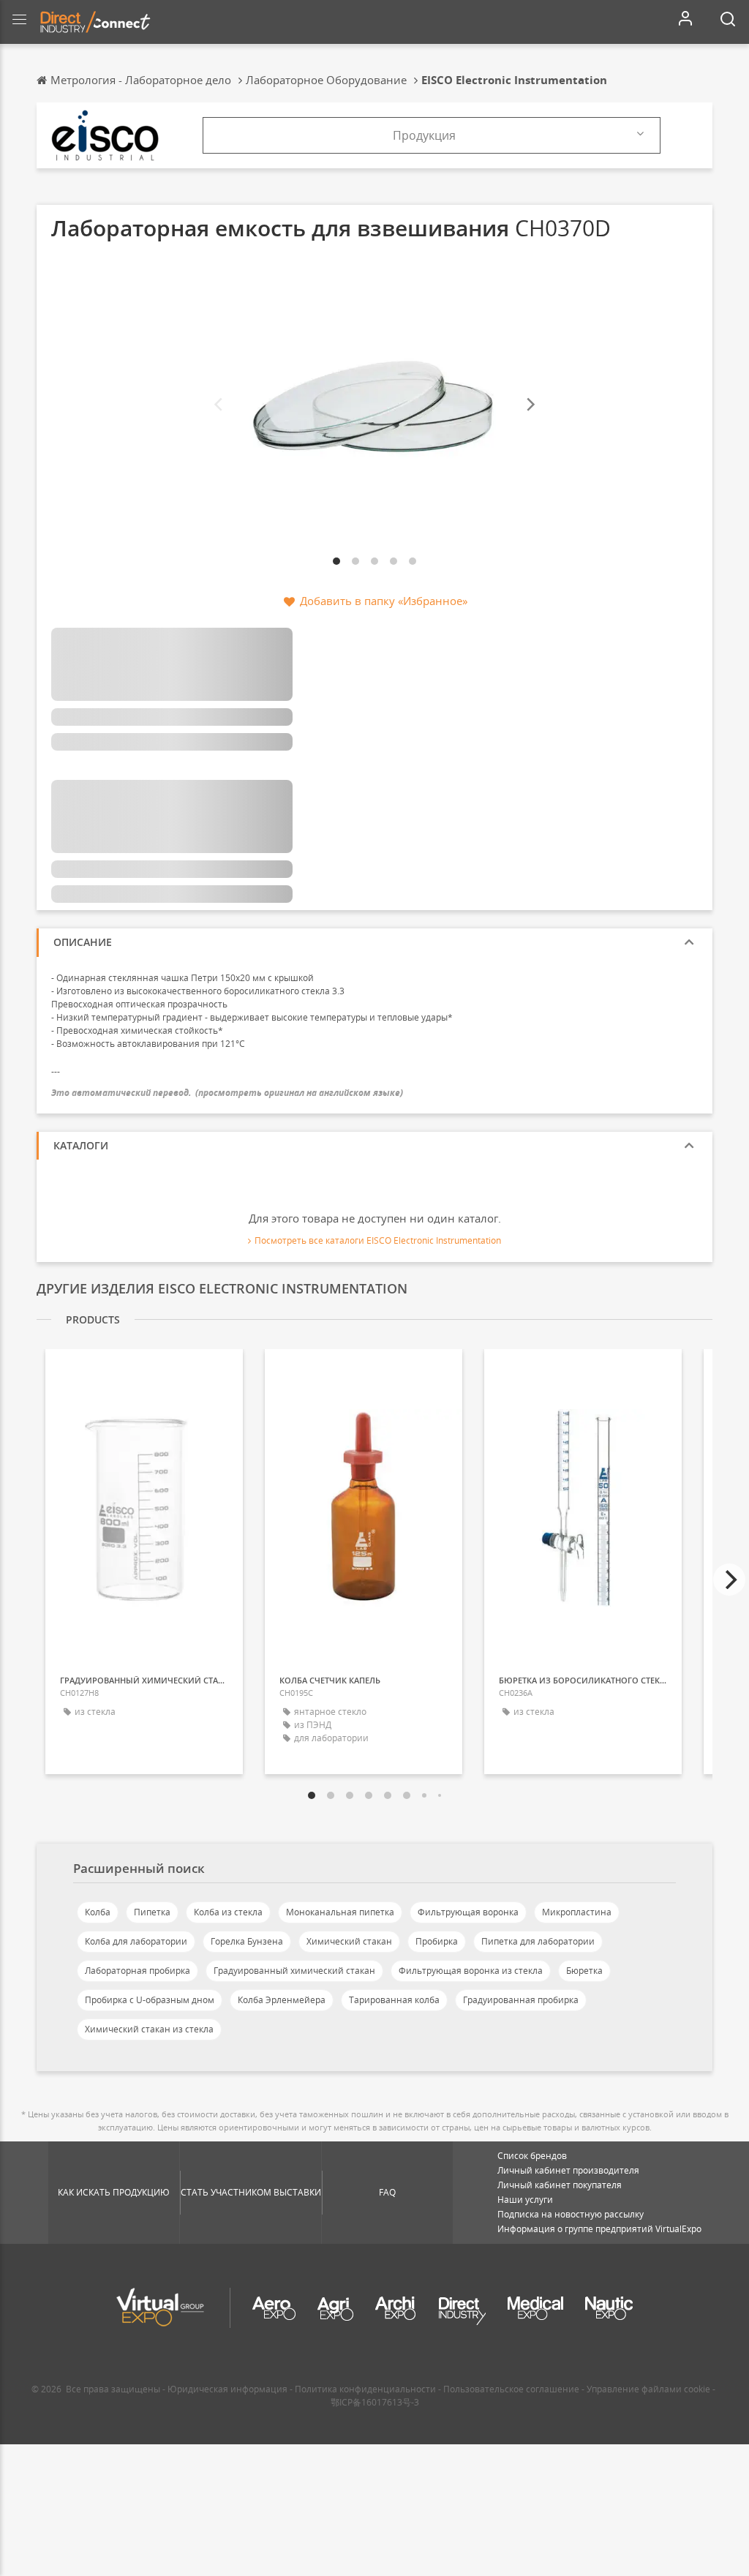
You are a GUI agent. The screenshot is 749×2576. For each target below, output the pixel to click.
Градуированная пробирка (521, 2000)
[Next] (530, 405)
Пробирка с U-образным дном (150, 2000)
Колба (98, 1912)
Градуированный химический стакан (294, 1971)
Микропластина (577, 1912)
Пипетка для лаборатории (538, 1941)
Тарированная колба (394, 2000)
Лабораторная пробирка (138, 1971)
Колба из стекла (228, 1912)
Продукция (424, 135)
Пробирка (437, 1941)
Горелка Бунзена (247, 1941)
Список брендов (532, 2156)
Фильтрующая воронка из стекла (471, 1971)
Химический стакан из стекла (149, 2029)
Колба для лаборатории (136, 1941)
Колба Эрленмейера (282, 2000)
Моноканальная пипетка (340, 1912)
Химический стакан (349, 1941)
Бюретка (584, 1971)
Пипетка (152, 1912)
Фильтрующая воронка (468, 1912)
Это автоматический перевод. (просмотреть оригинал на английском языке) (227, 1093)
